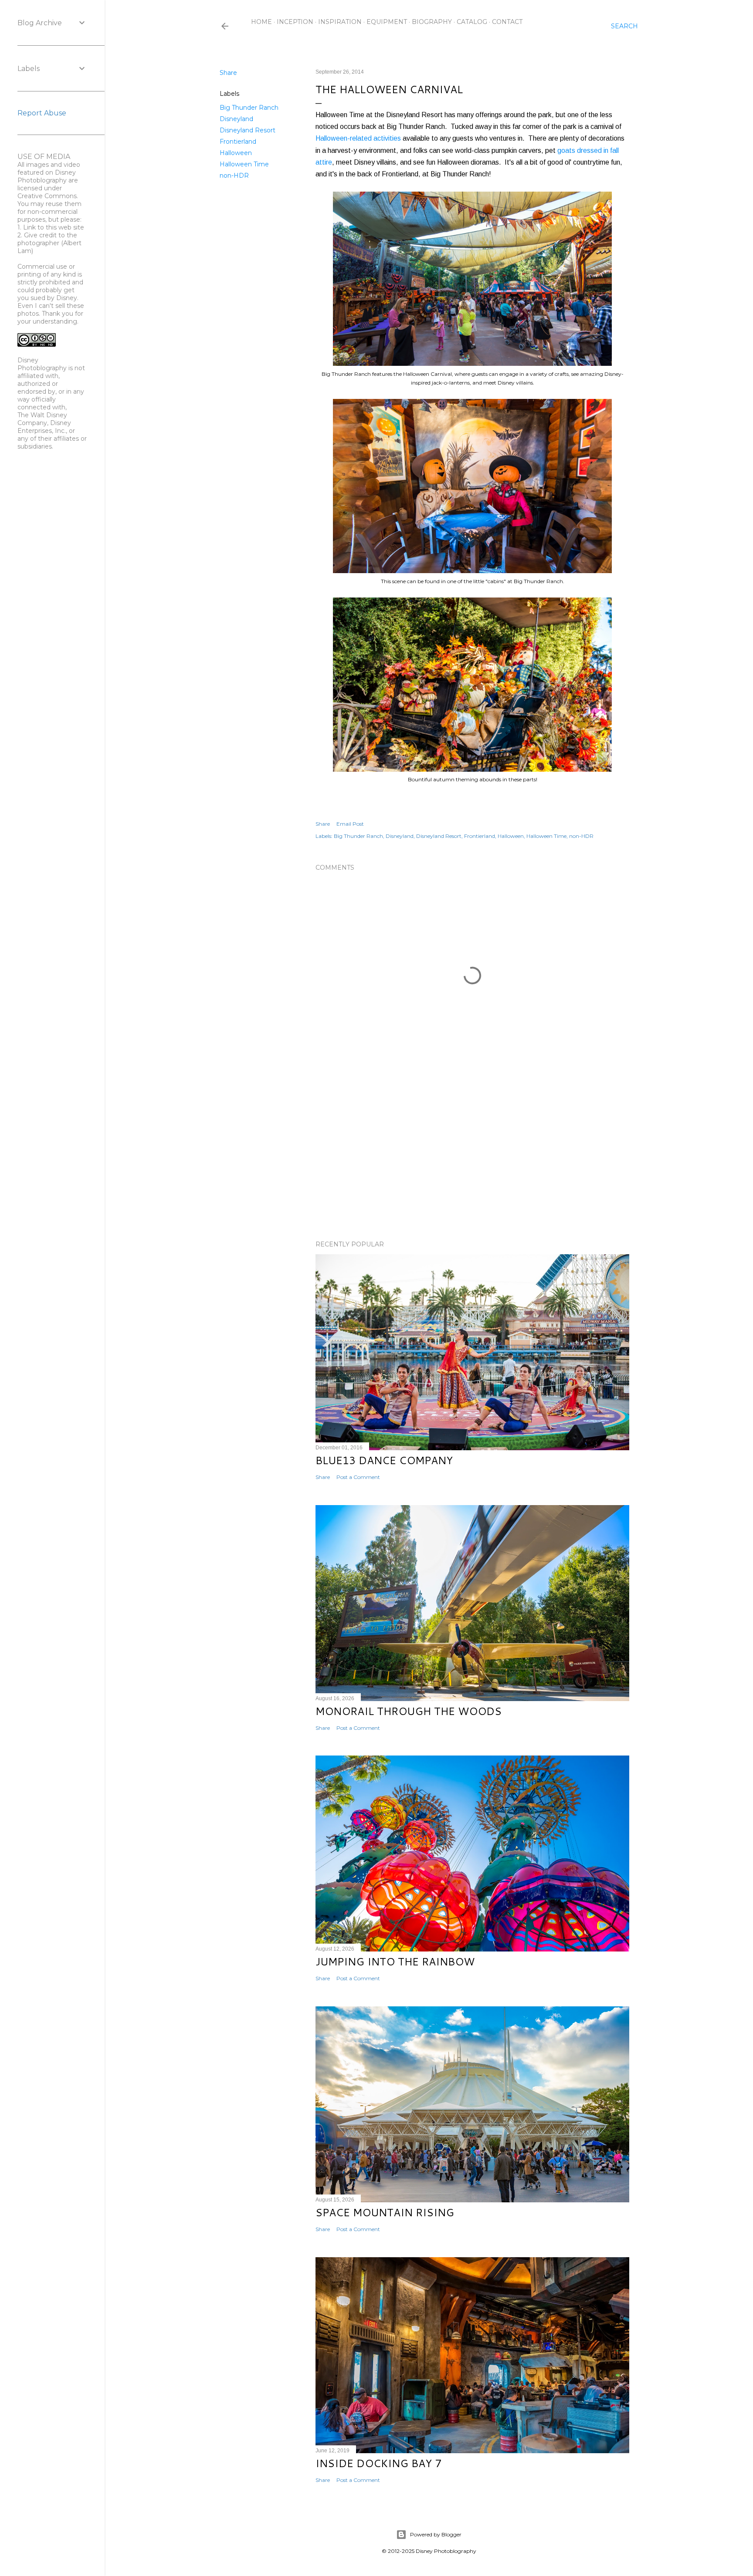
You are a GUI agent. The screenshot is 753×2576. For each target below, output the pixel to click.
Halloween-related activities (358, 138)
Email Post (350, 824)
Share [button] (228, 73)
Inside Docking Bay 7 (378, 2463)
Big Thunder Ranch (249, 108)
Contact (507, 22)
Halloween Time (244, 164)
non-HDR (234, 176)
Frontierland (238, 142)
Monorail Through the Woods (409, 1711)
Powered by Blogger (436, 2534)
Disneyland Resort (248, 130)
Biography (432, 22)
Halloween (236, 153)
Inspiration (340, 22)
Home (261, 22)
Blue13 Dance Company (384, 1460)
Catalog (472, 22)
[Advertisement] (472, 1158)
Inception (295, 22)
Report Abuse (42, 113)
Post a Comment (358, 1477)
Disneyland (236, 119)
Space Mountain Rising (385, 2212)
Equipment (387, 22)
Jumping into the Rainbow (395, 1962)
